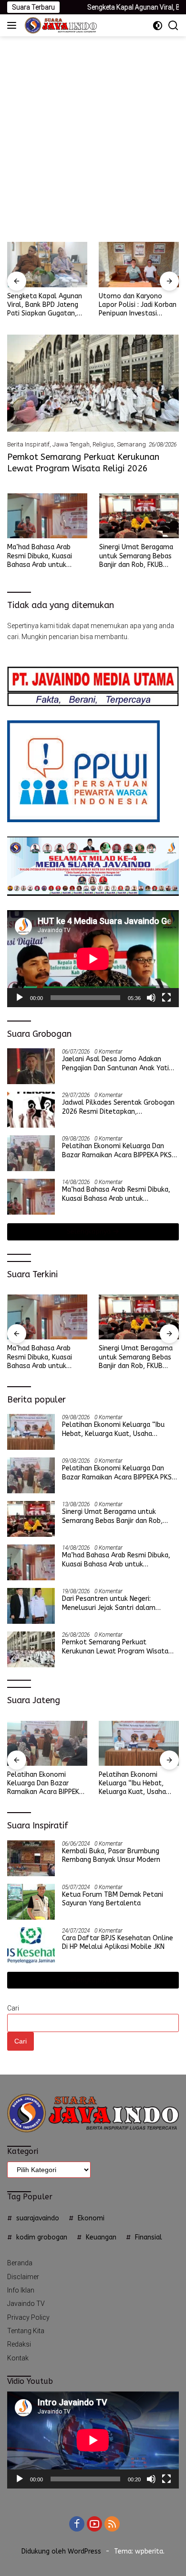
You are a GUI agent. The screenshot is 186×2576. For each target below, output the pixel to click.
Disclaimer (23, 2277)
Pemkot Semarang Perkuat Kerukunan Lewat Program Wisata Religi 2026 (83, 462)
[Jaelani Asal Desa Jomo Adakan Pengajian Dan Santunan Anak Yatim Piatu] (31, 1066)
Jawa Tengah (71, 444)
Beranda (20, 2263)
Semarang (131, 444)
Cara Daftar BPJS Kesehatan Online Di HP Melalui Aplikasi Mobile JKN (118, 1942)
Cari (13, 2008)
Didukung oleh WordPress (61, 2551)
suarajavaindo (38, 2218)
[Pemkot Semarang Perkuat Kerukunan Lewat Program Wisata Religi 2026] (93, 383)
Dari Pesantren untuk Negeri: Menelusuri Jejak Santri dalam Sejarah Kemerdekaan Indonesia (111, 1603)
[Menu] (14, 25)
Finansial (149, 2237)
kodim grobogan (42, 2237)
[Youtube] (94, 2525)
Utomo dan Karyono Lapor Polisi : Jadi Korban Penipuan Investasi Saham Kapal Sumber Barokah (138, 305)
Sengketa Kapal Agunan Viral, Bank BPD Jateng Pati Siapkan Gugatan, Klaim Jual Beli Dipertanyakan (45, 305)
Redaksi (19, 2344)
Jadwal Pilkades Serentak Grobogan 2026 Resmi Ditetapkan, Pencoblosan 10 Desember (118, 1107)
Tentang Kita (26, 2331)
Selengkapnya (90, 1232)
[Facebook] (77, 2525)
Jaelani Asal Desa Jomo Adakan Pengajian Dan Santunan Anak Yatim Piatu (119, 1064)
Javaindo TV (26, 2304)
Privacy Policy (28, 2317)
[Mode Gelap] (158, 26)
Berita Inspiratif (28, 444)
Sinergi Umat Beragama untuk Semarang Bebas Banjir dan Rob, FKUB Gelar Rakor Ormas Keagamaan (136, 556)
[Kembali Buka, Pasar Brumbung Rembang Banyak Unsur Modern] (31, 1858)
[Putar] (20, 998)
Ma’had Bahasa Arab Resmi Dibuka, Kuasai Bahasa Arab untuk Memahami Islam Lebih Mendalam (43, 556)
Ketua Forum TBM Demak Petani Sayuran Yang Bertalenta (113, 1899)
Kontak (18, 2358)
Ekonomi (91, 2218)
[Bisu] (151, 998)
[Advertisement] (93, 134)
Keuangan (101, 2237)
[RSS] (112, 2525)
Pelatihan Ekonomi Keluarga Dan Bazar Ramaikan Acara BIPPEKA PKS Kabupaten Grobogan (117, 1151)
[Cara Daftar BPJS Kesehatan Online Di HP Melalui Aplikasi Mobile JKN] (31, 1945)
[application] (93, 959)
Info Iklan (21, 2290)
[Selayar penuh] (166, 998)
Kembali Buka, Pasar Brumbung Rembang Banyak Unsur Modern (111, 1855)
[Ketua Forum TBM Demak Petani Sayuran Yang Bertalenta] (31, 1902)
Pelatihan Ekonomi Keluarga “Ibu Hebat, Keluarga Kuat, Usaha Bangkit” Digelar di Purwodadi (113, 1429)
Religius (103, 444)
